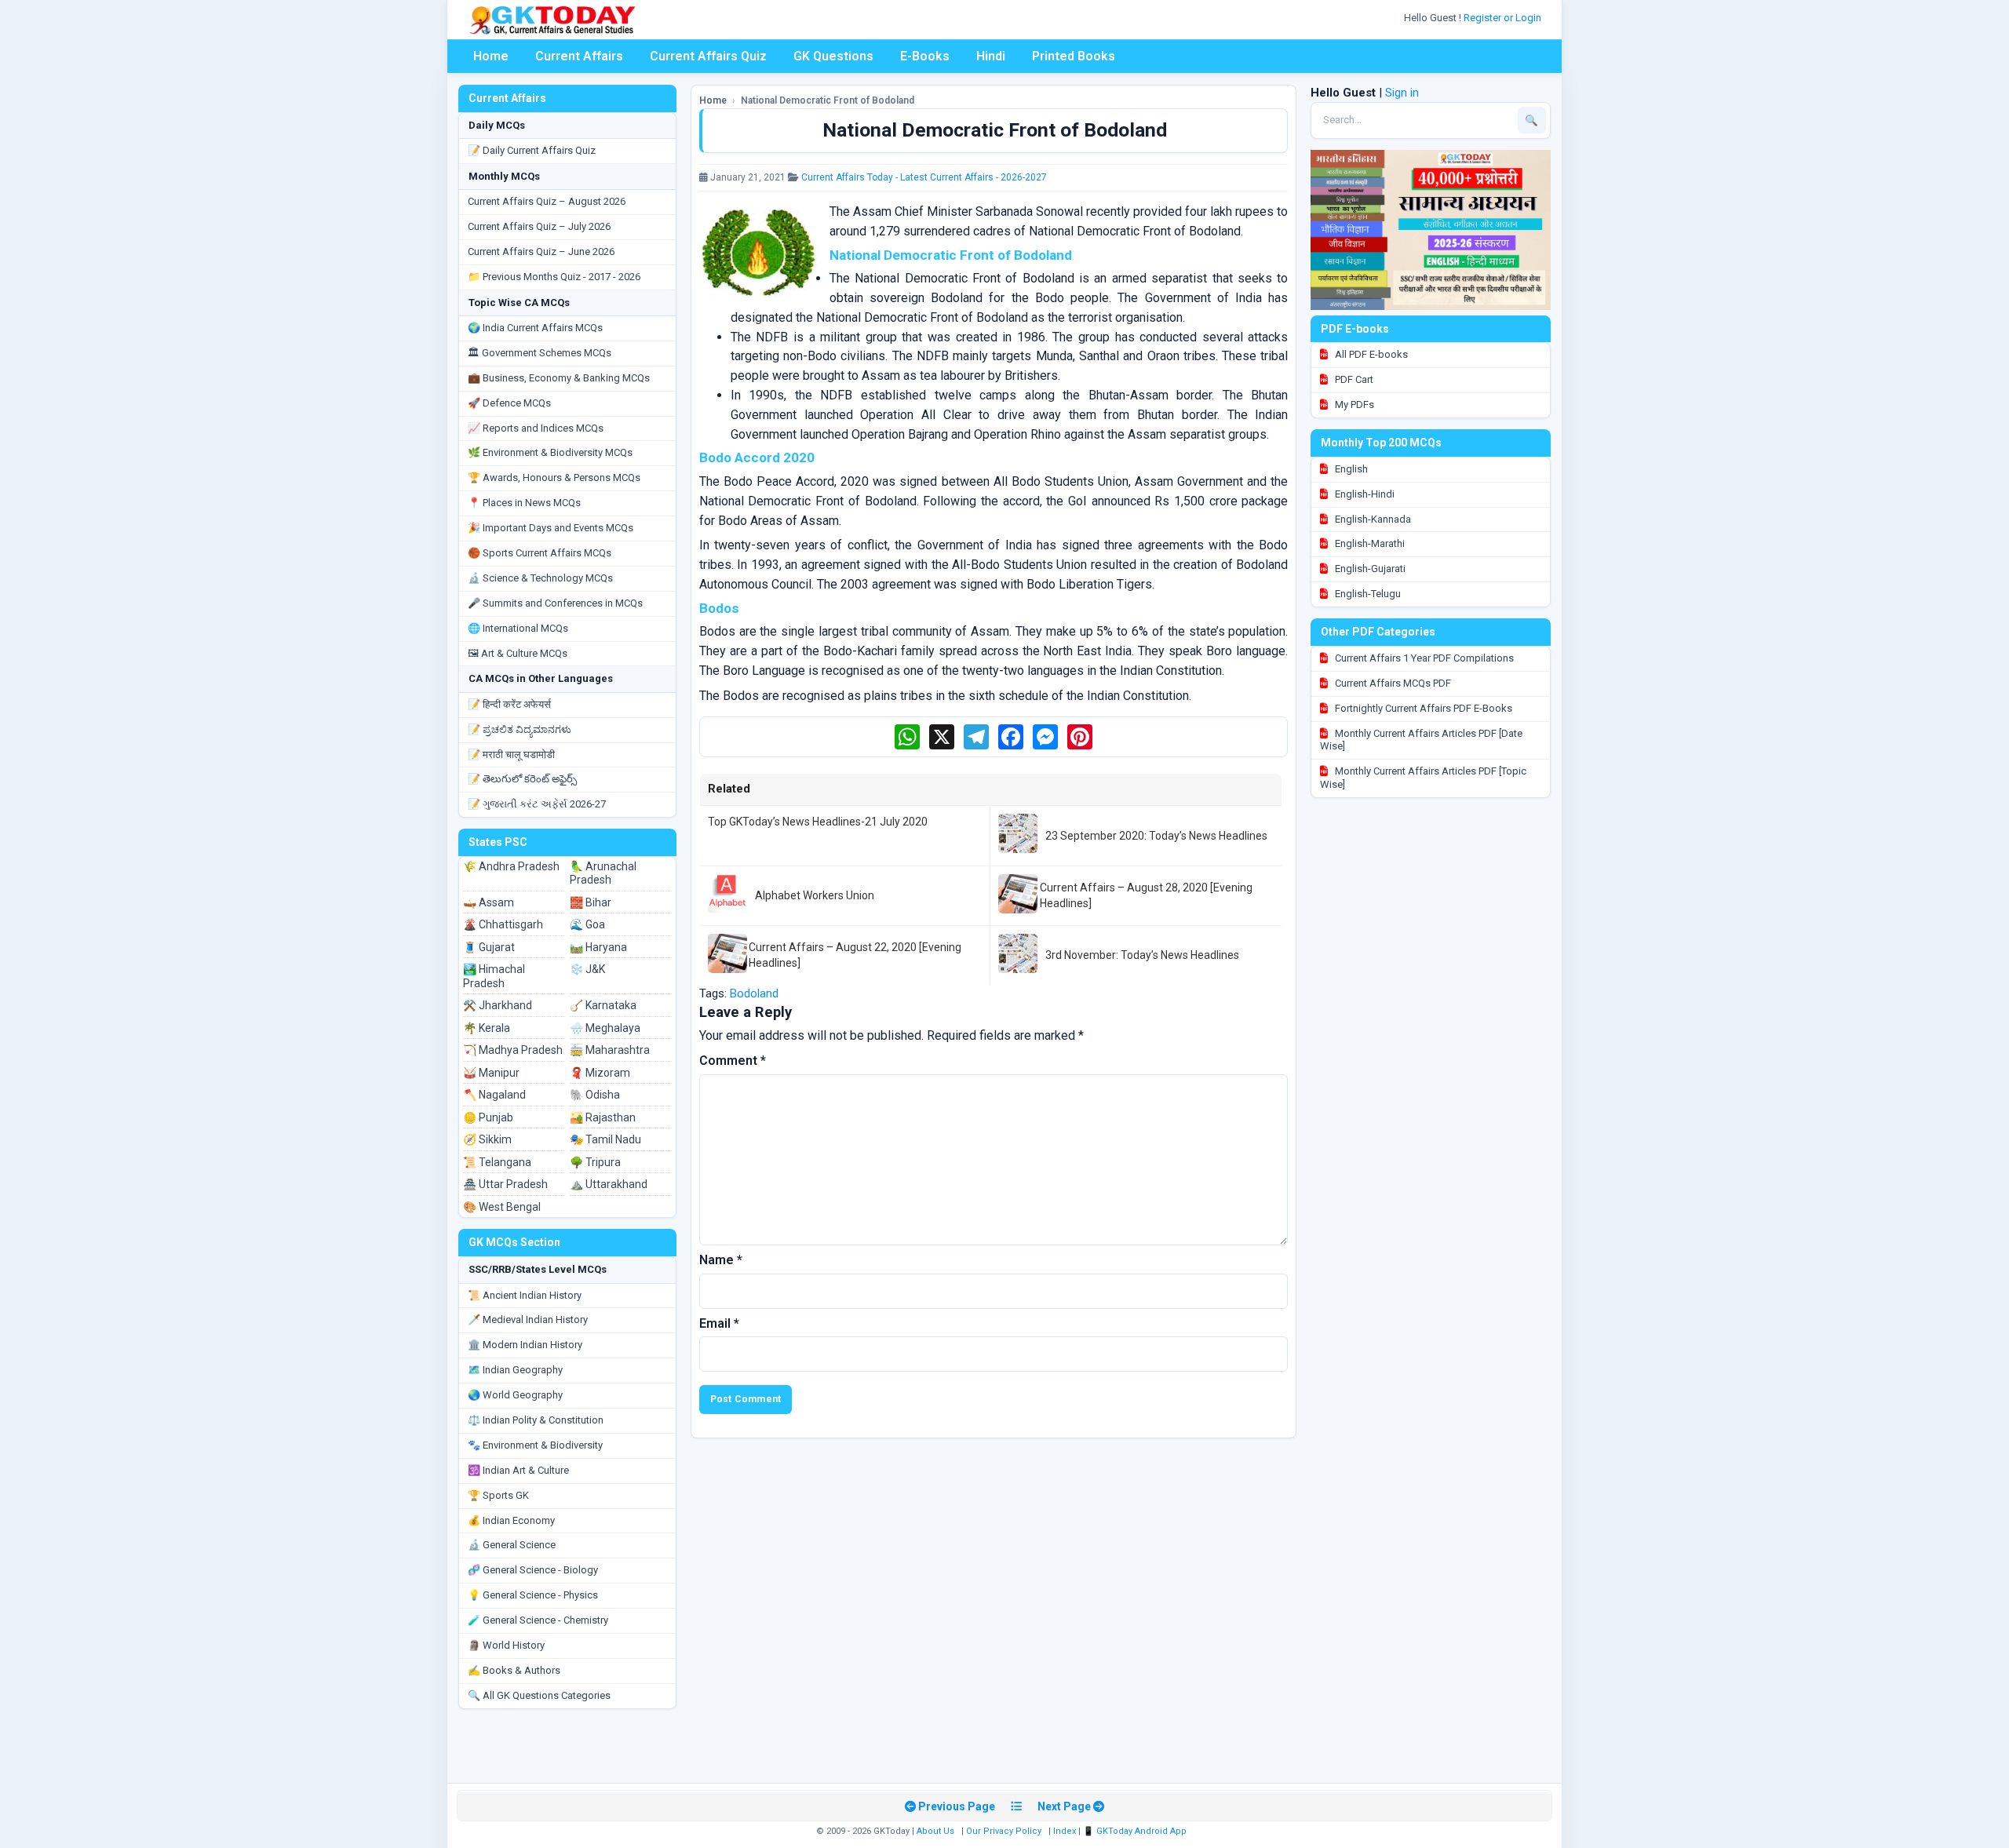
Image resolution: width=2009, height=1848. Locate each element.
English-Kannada (1372, 519)
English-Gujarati (1369, 569)
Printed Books (1074, 56)
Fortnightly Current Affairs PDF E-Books (1422, 708)
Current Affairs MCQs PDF (1392, 683)
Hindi (991, 56)
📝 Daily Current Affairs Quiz (532, 150)
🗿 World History (506, 1645)
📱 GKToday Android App (1136, 1831)
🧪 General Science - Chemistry (538, 1620)
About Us (935, 1831)
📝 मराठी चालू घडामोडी (511, 755)
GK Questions (833, 56)
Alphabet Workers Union (815, 895)
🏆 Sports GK (498, 1495)
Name (721, 1260)
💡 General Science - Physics (533, 1595)
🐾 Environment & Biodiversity (535, 1445)
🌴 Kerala (487, 1028)
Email (719, 1323)
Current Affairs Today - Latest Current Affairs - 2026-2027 (924, 177)
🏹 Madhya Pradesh (513, 1050)
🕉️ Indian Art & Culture (518, 1470)
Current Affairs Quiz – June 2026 (541, 252)
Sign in (1402, 93)
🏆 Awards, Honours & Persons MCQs (554, 477)
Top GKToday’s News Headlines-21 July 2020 (818, 822)
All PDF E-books (1370, 354)
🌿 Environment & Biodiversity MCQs (550, 452)
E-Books (925, 56)
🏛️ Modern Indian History (525, 1345)
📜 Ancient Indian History (525, 1295)
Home (491, 56)
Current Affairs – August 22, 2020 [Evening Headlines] (855, 955)
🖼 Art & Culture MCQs (518, 653)
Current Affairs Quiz (708, 56)
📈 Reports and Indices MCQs (536, 428)
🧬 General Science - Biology (533, 1570)
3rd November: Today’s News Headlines (1142, 955)
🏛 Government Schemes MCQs (540, 353)
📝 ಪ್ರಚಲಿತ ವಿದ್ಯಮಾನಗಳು (520, 729)
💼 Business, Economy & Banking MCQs (559, 378)
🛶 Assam (489, 902)
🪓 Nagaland (494, 1095)
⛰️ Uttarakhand (609, 1184)
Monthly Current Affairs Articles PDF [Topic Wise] (1423, 778)
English (1350, 469)
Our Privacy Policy (1004, 1831)
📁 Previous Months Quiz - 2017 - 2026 (554, 277)
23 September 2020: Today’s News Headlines (1156, 836)
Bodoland (754, 993)
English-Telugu (1367, 594)
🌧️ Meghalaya (605, 1028)
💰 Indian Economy (511, 1520)
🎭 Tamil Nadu (605, 1139)
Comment (733, 1061)
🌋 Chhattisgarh (503, 924)
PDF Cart (1353, 379)
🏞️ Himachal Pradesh (494, 976)
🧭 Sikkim (487, 1139)
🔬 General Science (512, 1545)
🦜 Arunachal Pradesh (603, 873)
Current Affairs (579, 56)
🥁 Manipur (491, 1073)
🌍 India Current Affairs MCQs (535, 328)
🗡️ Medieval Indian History (528, 1319)
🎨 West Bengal (502, 1207)
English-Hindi (1364, 494)
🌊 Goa (587, 924)
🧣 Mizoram (600, 1073)
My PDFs (1353, 405)
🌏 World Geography (515, 1395)
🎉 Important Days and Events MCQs (551, 528)
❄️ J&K (587, 969)
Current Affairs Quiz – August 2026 (547, 201)
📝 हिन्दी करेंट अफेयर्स (509, 704)
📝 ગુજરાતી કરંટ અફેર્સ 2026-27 (537, 804)
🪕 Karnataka (603, 1005)
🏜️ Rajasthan (603, 1117)
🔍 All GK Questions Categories (539, 1695)
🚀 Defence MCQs (509, 403)
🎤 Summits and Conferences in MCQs (555, 603)
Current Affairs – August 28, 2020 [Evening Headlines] (1146, 895)
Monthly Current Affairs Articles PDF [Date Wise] (1421, 740)
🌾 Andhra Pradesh (511, 866)
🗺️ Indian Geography (515, 1370)
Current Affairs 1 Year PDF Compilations (1423, 658)
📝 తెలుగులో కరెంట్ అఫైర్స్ (522, 779)
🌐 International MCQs (518, 628)
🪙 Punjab (488, 1117)
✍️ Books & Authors (514, 1670)
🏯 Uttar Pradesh (505, 1184)
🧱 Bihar (591, 902)
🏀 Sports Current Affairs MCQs (540, 553)
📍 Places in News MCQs (524, 503)
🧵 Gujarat (489, 947)
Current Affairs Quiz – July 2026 (539, 226)
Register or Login (1504, 18)
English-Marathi (1369, 543)
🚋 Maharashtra (610, 1050)
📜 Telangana (497, 1162)
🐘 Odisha (595, 1095)
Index (1065, 1831)
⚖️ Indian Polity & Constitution (536, 1420)
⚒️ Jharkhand (498, 1005)
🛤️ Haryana (598, 947)
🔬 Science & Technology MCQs (540, 578)
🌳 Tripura (595, 1162)
